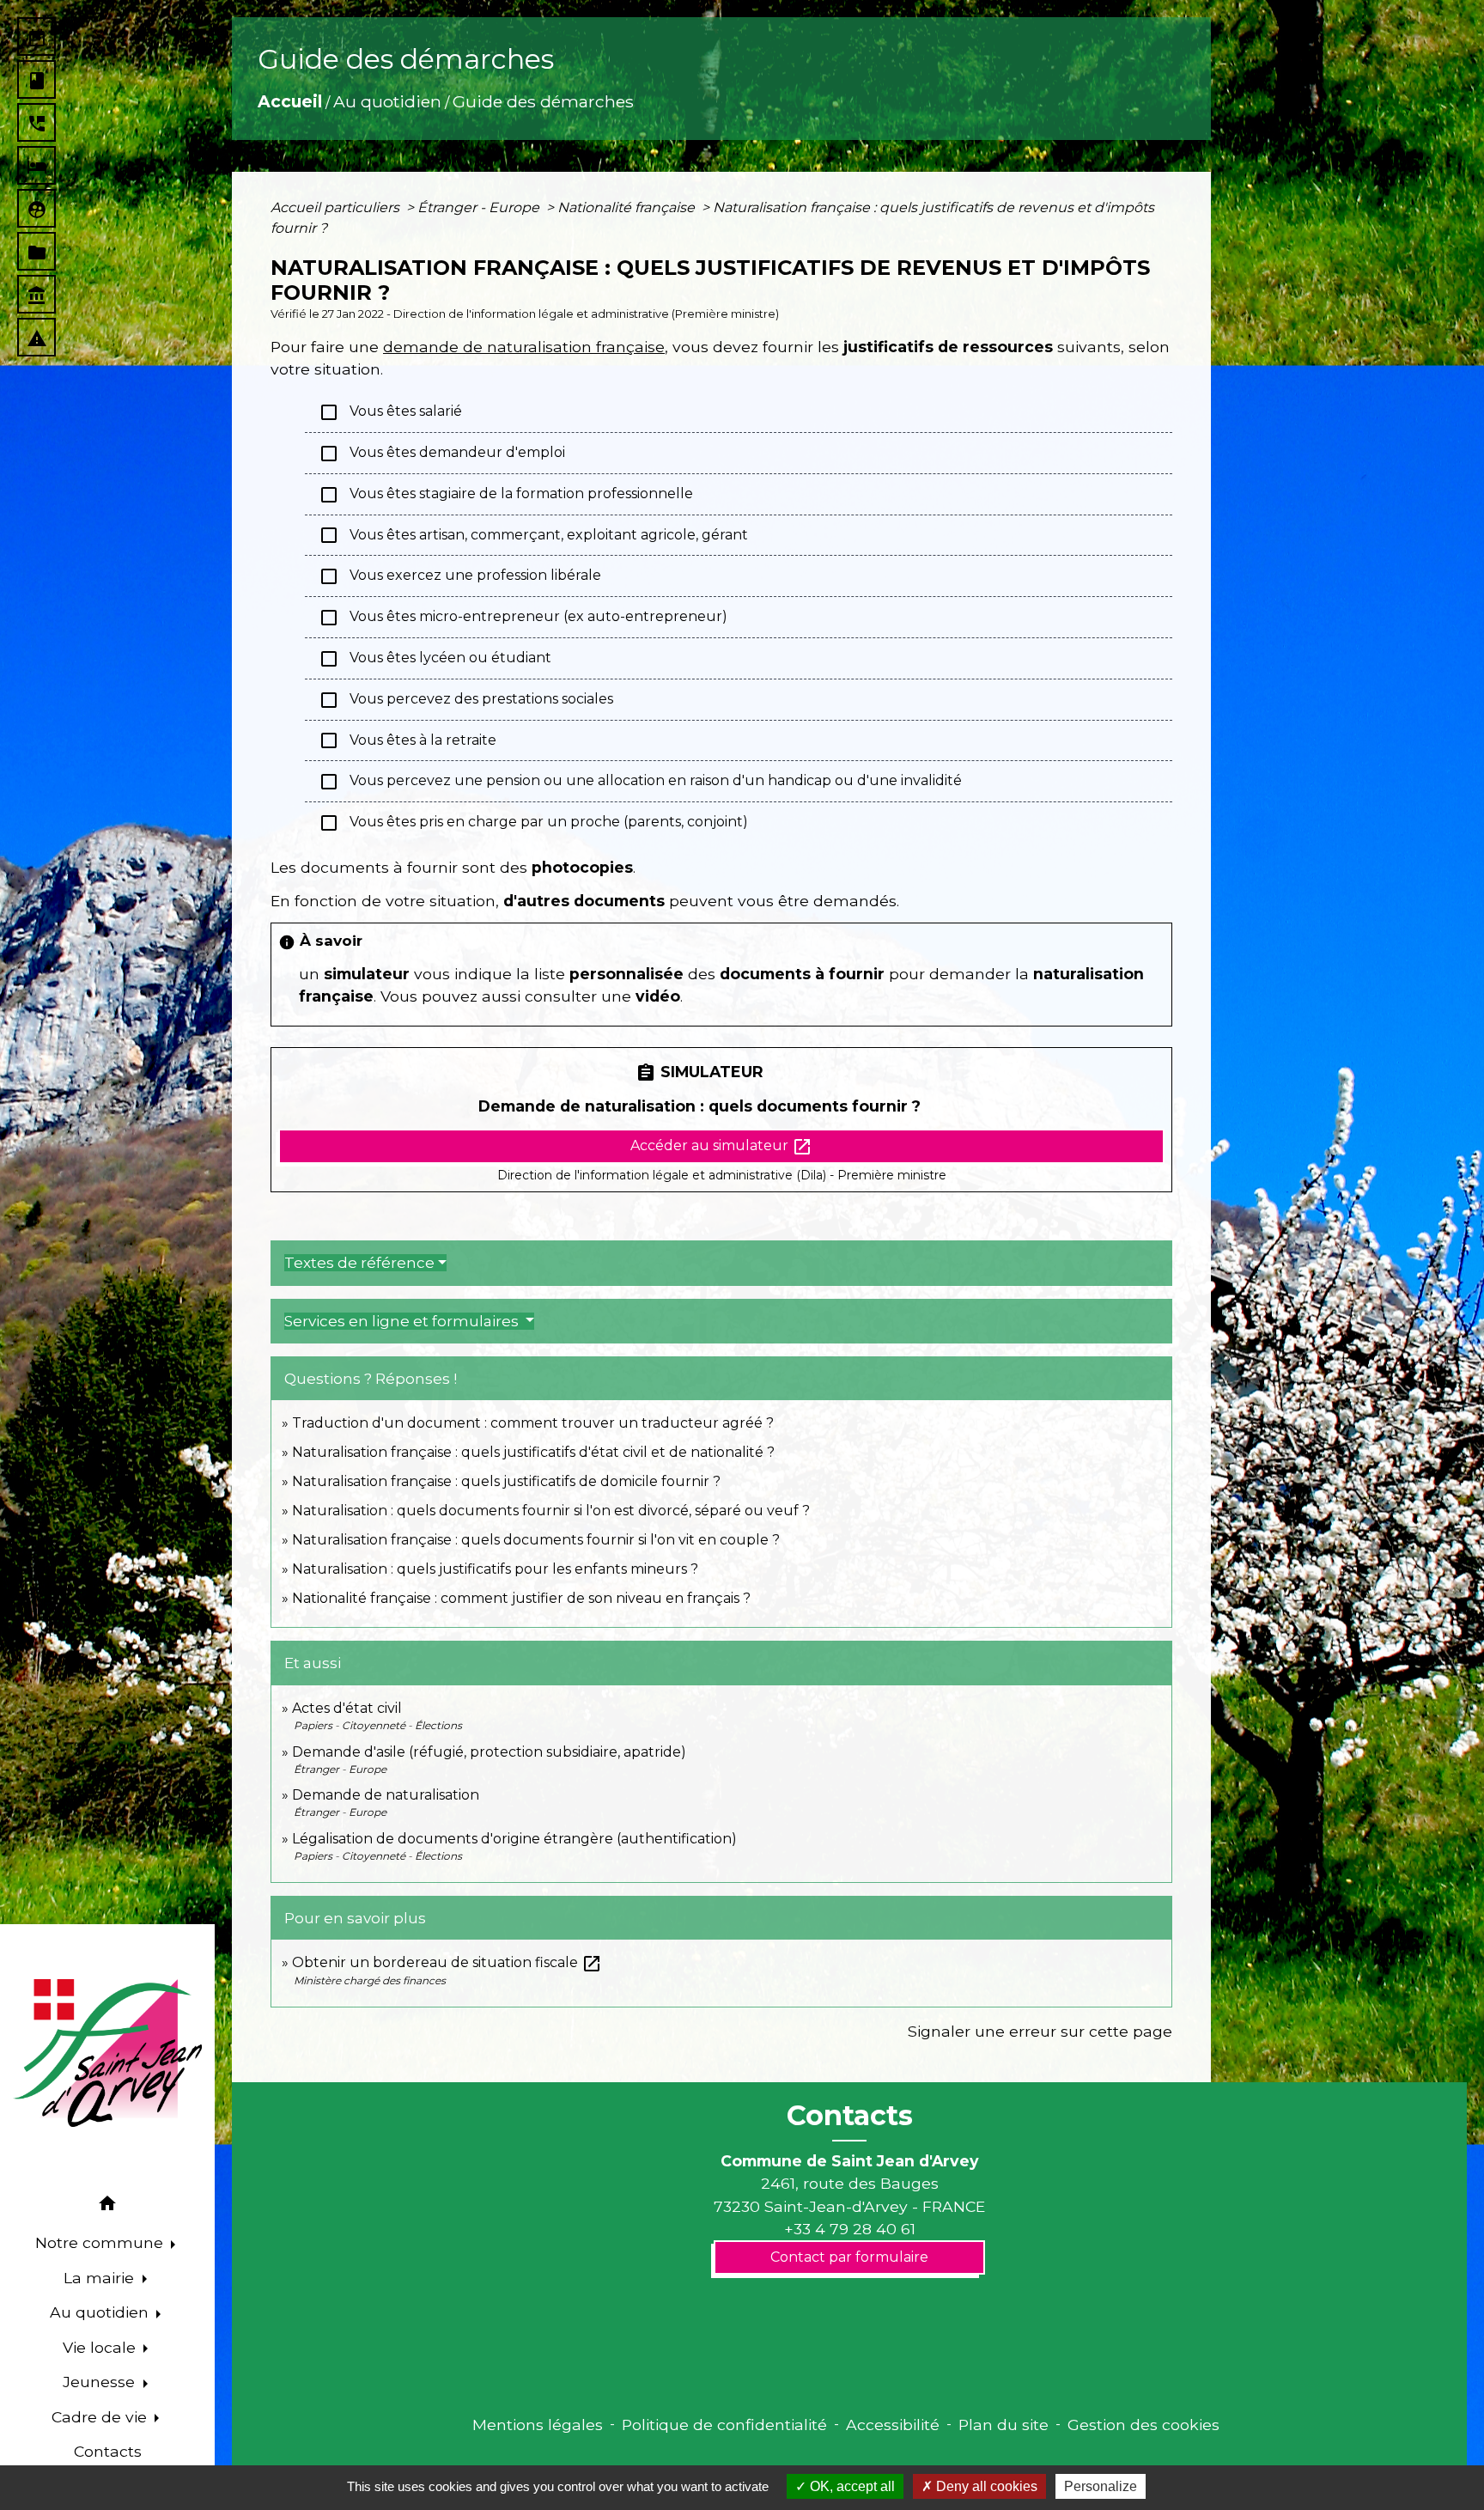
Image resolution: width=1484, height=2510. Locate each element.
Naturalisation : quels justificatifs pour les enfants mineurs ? (495, 1569)
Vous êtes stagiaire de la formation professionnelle (506, 495)
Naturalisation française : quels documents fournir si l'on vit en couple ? (536, 1540)
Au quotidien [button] (101, 2312)
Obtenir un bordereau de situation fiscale (447, 1962)
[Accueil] (107, 2053)
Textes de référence (359, 1263)
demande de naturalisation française (524, 347)
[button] (107, 2206)
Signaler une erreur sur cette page (1040, 2031)
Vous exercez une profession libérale (460, 576)
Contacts (850, 2116)
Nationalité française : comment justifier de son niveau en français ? (521, 1598)
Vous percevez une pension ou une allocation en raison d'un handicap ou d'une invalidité (640, 782)
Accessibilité (893, 2425)
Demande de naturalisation (386, 1795)
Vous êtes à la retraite (407, 740)
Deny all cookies (985, 2486)
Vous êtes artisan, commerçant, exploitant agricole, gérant (533, 535)
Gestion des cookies (1143, 2425)
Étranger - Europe (480, 207)
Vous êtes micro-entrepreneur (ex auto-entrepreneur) (523, 618)
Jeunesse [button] (101, 2382)
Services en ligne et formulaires (403, 1321)
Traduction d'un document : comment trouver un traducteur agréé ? (533, 1423)
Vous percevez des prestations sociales (466, 700)
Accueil (290, 101)
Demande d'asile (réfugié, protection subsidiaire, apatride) (489, 1752)
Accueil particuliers (337, 207)
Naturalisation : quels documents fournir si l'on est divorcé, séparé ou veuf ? (551, 1511)
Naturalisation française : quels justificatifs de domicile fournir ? (506, 1481)
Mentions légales (538, 2425)
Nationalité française (628, 207)
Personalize (1101, 2486)
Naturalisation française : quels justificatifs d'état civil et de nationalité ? (533, 1452)
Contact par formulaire (849, 2257)
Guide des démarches (543, 101)
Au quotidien (387, 101)
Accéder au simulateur (721, 1147)
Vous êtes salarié (390, 412)
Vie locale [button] (101, 2347)
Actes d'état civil (347, 1708)
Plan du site (1004, 2425)
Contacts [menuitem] (108, 2451)
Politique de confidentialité (724, 2425)
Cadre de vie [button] (101, 2417)
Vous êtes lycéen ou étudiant (435, 659)
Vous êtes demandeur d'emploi (442, 454)
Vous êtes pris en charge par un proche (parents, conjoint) (533, 823)
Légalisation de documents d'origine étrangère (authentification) (514, 1839)
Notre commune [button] (101, 2242)
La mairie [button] (101, 2278)
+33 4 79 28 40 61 (850, 2229)
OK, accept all (851, 2486)
